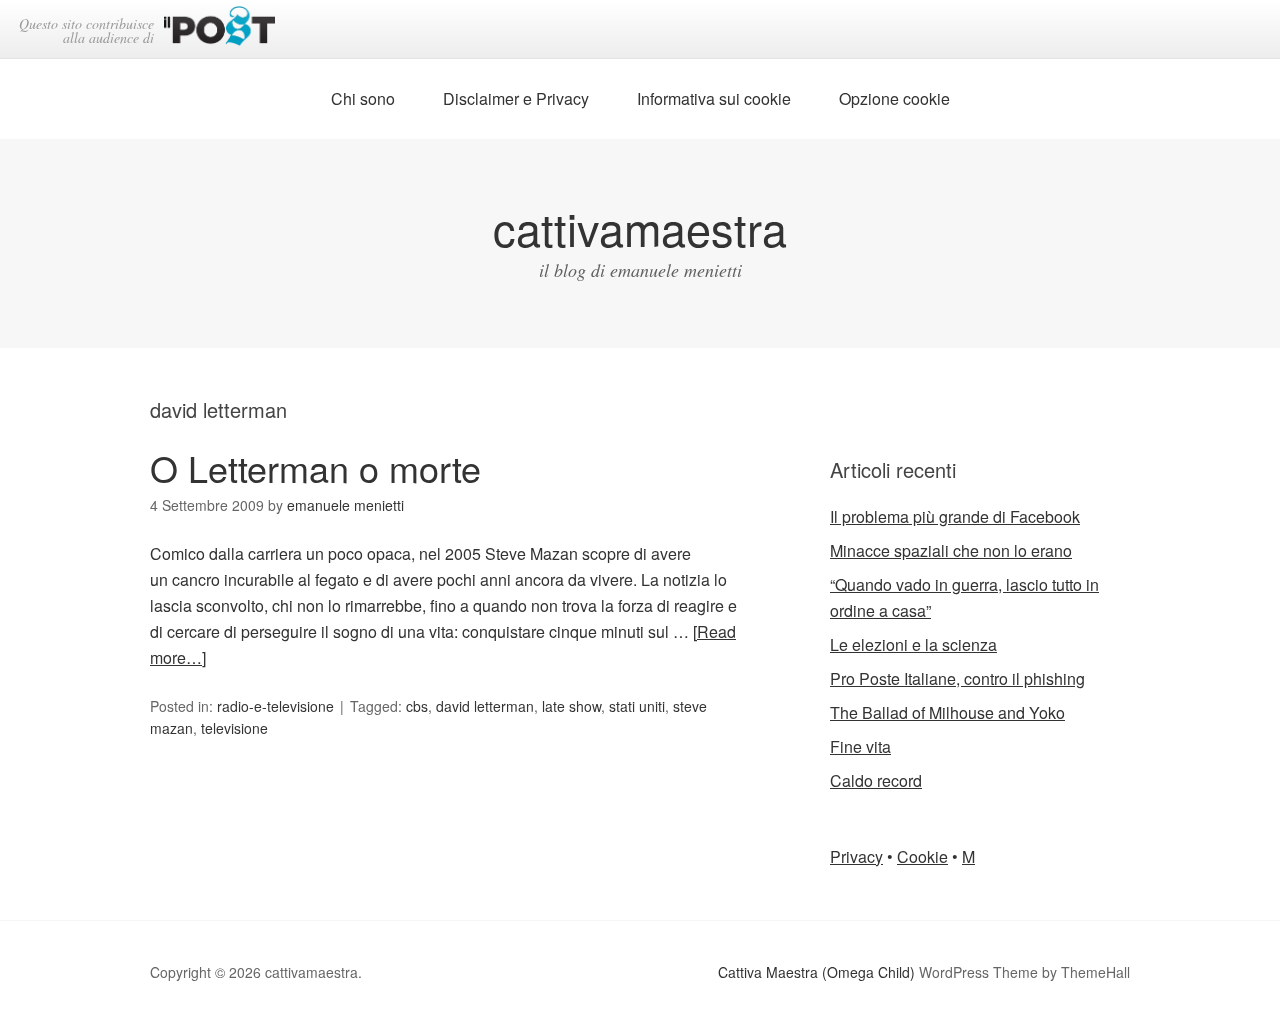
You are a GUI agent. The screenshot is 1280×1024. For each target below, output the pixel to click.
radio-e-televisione (275, 706)
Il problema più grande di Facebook (955, 516)
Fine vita (860, 746)
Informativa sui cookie (714, 98)
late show (571, 706)
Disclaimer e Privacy (516, 98)
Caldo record (876, 780)
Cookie (922, 856)
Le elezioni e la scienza (913, 644)
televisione (234, 728)
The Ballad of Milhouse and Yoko (947, 712)
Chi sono (363, 98)
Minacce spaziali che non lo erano (951, 550)
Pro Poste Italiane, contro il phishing (957, 678)
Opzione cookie (894, 98)
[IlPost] (219, 29)
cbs (417, 706)
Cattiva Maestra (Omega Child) (816, 972)
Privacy (856, 856)
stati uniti (637, 706)
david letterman (485, 706)
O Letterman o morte (315, 467)
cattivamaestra (640, 227)
